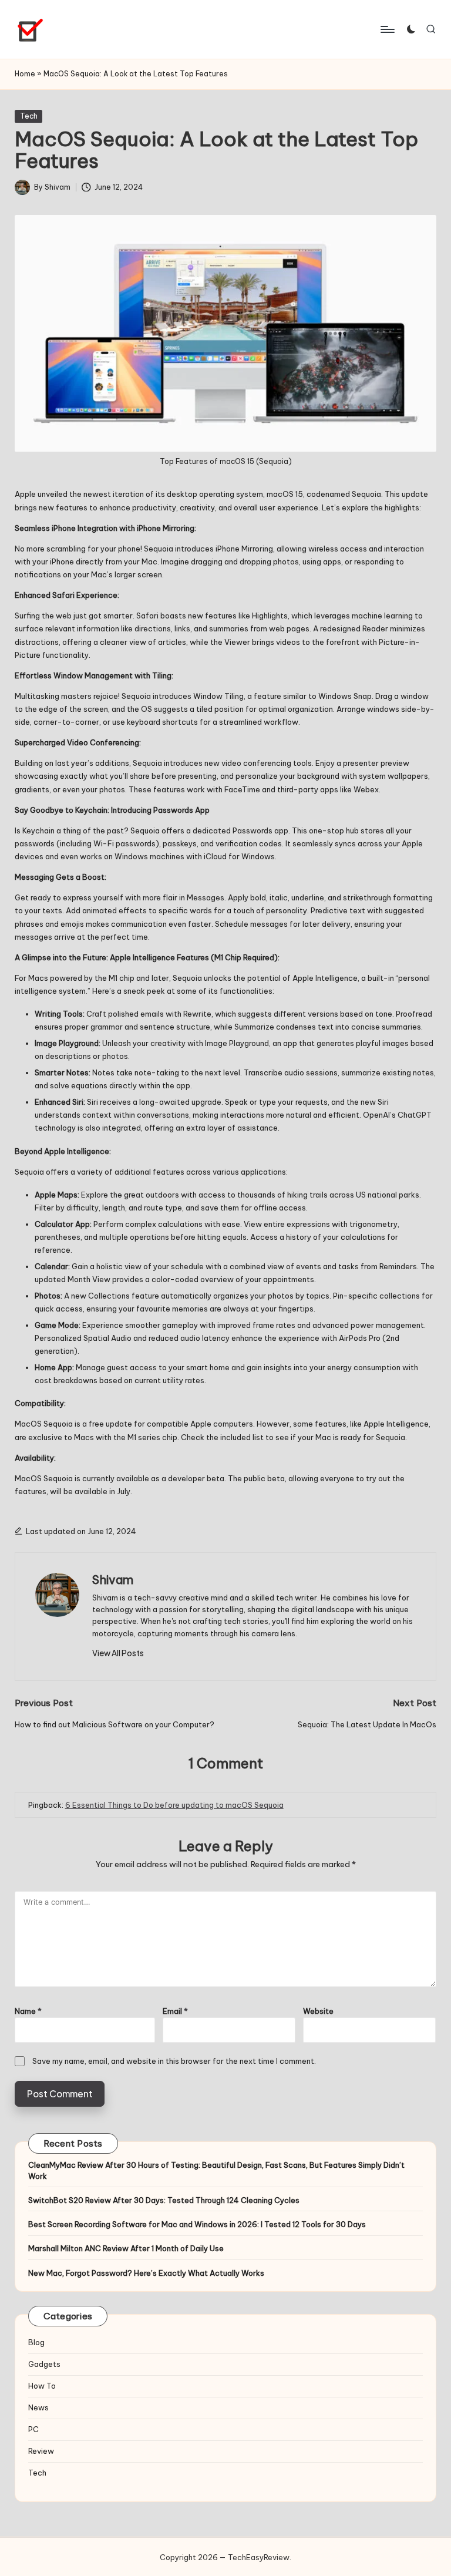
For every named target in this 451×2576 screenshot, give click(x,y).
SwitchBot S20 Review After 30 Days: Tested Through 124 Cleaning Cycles (164, 2200)
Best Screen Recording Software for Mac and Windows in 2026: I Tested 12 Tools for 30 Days (197, 2224)
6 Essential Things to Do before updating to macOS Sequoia (174, 1805)
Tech (29, 116)
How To (42, 2386)
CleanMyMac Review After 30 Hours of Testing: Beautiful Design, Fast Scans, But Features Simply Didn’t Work (216, 2170)
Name (28, 2011)
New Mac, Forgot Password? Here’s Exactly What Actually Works (146, 2273)
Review (41, 2451)
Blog (36, 2342)
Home (25, 74)
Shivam (113, 1580)
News (38, 2407)
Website (318, 2011)
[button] (118, 1653)
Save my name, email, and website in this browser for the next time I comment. (174, 2061)
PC (33, 2429)
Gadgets (44, 2364)
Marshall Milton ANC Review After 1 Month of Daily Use (126, 2248)
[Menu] (387, 29)
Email (175, 2011)
